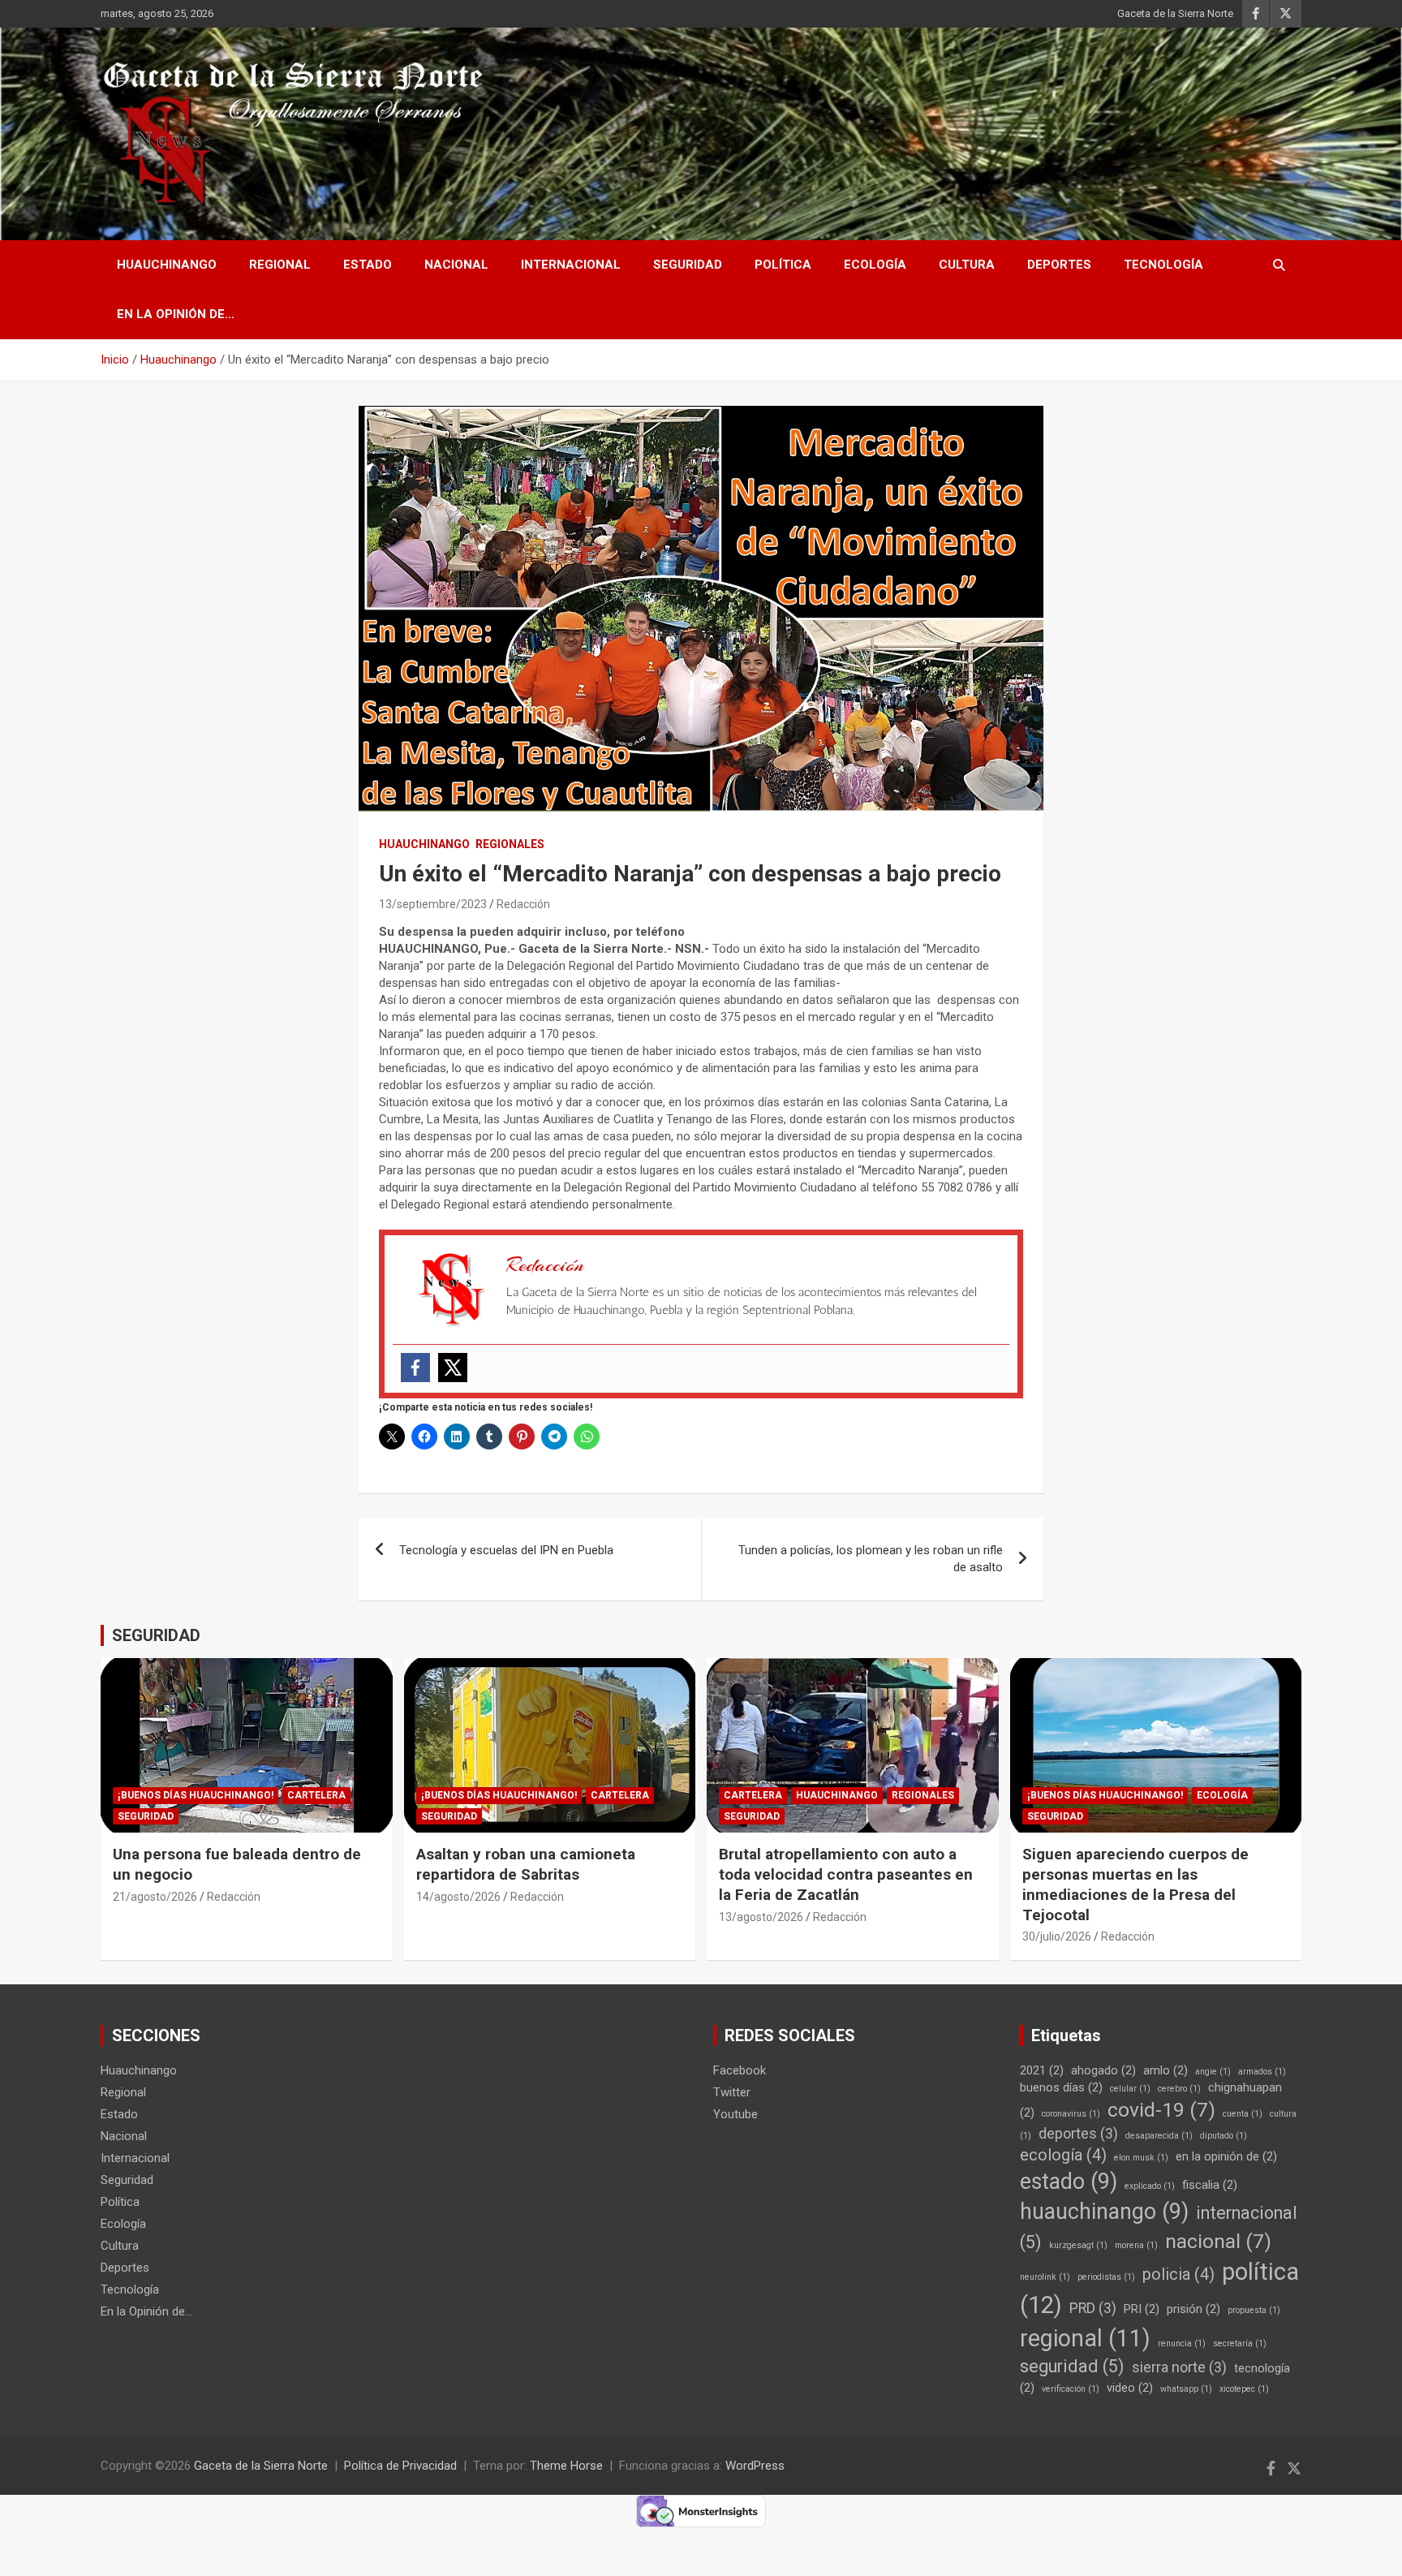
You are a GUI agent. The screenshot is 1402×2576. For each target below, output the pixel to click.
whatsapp (1186, 2389)
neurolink (1045, 2277)
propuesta (1254, 2310)
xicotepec (1244, 2389)
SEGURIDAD (156, 1635)
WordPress (755, 2466)
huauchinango (1104, 2212)
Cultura (967, 265)
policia (1178, 2274)
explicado (1150, 2186)
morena (1136, 2245)
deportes (1078, 2134)
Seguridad (688, 265)
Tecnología (1163, 265)
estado (1069, 2182)
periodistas (1106, 2277)
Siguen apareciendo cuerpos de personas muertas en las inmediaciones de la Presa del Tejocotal (1135, 1884)
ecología (1063, 2155)
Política (783, 265)
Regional (280, 265)
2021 (1042, 2070)
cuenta (1243, 2114)
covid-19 (1161, 2110)
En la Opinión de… (176, 314)
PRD (1093, 2308)
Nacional (456, 265)
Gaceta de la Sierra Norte (1175, 13)
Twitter (732, 2092)
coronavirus (1071, 2114)
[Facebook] (415, 1368)
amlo (1165, 2070)
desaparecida (1159, 2136)
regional (1085, 2338)
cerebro (1179, 2089)
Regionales (510, 844)
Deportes (1059, 265)
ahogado (1103, 2070)
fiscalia (1210, 2185)
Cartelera (316, 1795)
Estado (368, 265)
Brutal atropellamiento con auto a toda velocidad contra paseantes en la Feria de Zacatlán (846, 1874)
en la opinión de (1226, 2156)
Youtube (735, 2114)
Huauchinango (167, 265)
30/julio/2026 (1057, 1936)
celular (1130, 2089)
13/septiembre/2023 (433, 904)
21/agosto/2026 (155, 1897)
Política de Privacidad (400, 2466)
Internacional (571, 265)
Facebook (740, 2070)
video (1130, 2388)
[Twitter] (453, 1368)
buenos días (1061, 2087)
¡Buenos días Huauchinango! (196, 1795)
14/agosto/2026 (458, 1897)
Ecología (875, 265)
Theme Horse (566, 2466)
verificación (1071, 2389)
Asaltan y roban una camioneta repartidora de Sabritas (526, 1864)
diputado (1224, 2136)
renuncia (1182, 2343)
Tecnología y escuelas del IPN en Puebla (506, 1550)
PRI (1142, 2309)
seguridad (1072, 2366)
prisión (1193, 2309)
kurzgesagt (1078, 2245)
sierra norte (1179, 2367)
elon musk (1141, 2158)
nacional (1218, 2241)
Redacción (523, 904)
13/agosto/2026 (761, 1917)
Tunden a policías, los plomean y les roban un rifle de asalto (871, 1559)
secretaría (1240, 2343)
